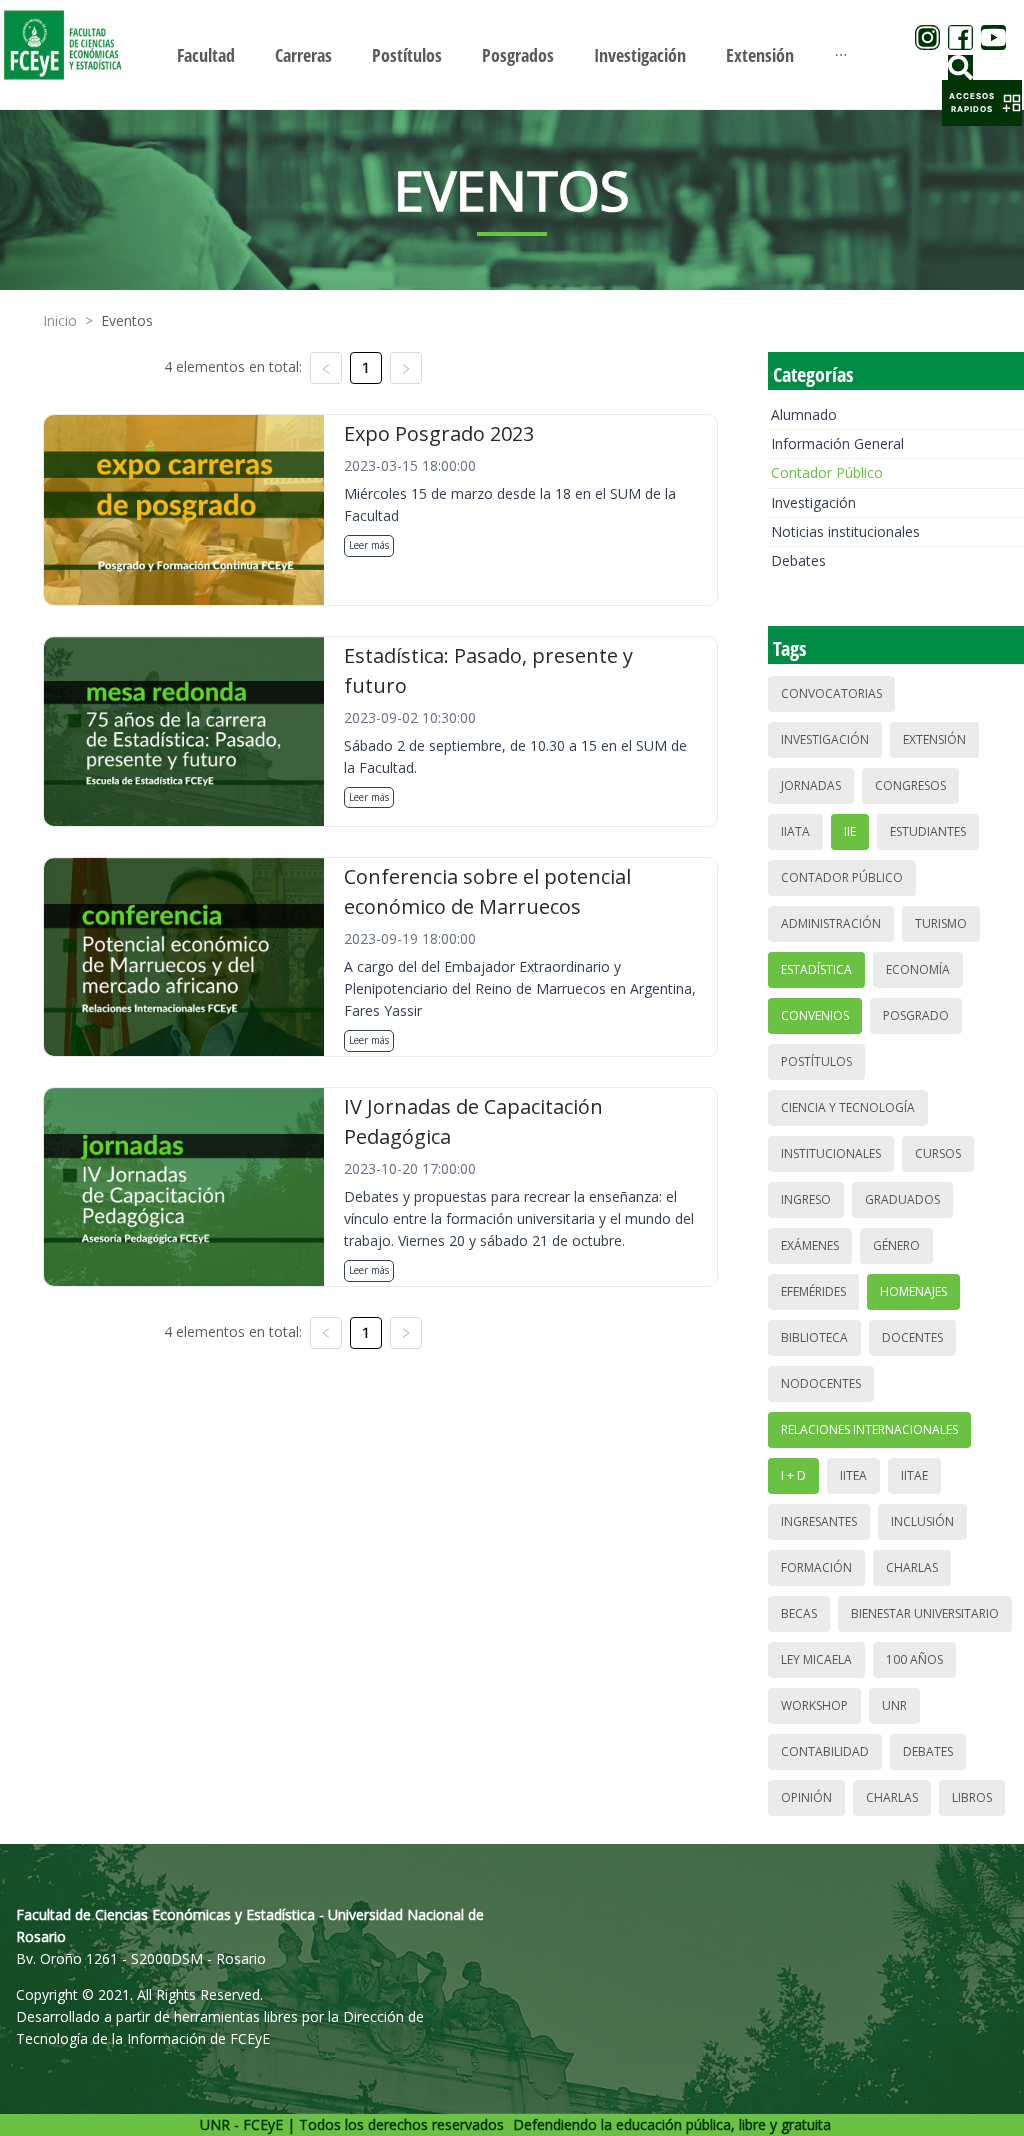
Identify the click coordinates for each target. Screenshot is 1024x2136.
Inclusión (922, 1521)
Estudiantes (928, 831)
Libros (972, 1797)
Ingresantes (819, 1521)
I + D (793, 1475)
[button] (982, 103)
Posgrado (916, 1015)
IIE (850, 831)
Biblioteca (814, 1337)
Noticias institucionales (845, 531)
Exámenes (810, 1245)
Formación (816, 1567)
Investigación (813, 502)
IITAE (914, 1475)
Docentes (912, 1337)
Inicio (60, 320)
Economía (918, 969)
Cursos (938, 1153)
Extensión (934, 739)
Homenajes (913, 1291)
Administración (831, 923)
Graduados (902, 1199)
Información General (837, 443)
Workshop (814, 1705)
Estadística (816, 969)
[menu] (512, 54)
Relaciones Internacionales (869, 1429)
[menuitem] (206, 55)
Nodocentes (821, 1383)
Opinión (806, 1797)
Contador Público (827, 472)
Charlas (912, 1567)
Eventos (127, 320)
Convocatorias (831, 693)
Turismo (941, 923)
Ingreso (806, 1199)
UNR (894, 1705)
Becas (799, 1613)
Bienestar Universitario (925, 1613)
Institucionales (831, 1153)
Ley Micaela (816, 1659)
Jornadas (811, 785)
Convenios (815, 1015)
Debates (798, 560)
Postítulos (816, 1061)
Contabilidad (825, 1751)
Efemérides (813, 1291)
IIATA (795, 831)
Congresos (910, 785)
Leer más (369, 545)
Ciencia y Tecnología (848, 1107)
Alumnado (804, 414)
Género (896, 1245)
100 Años (914, 1659)
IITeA (853, 1475)
